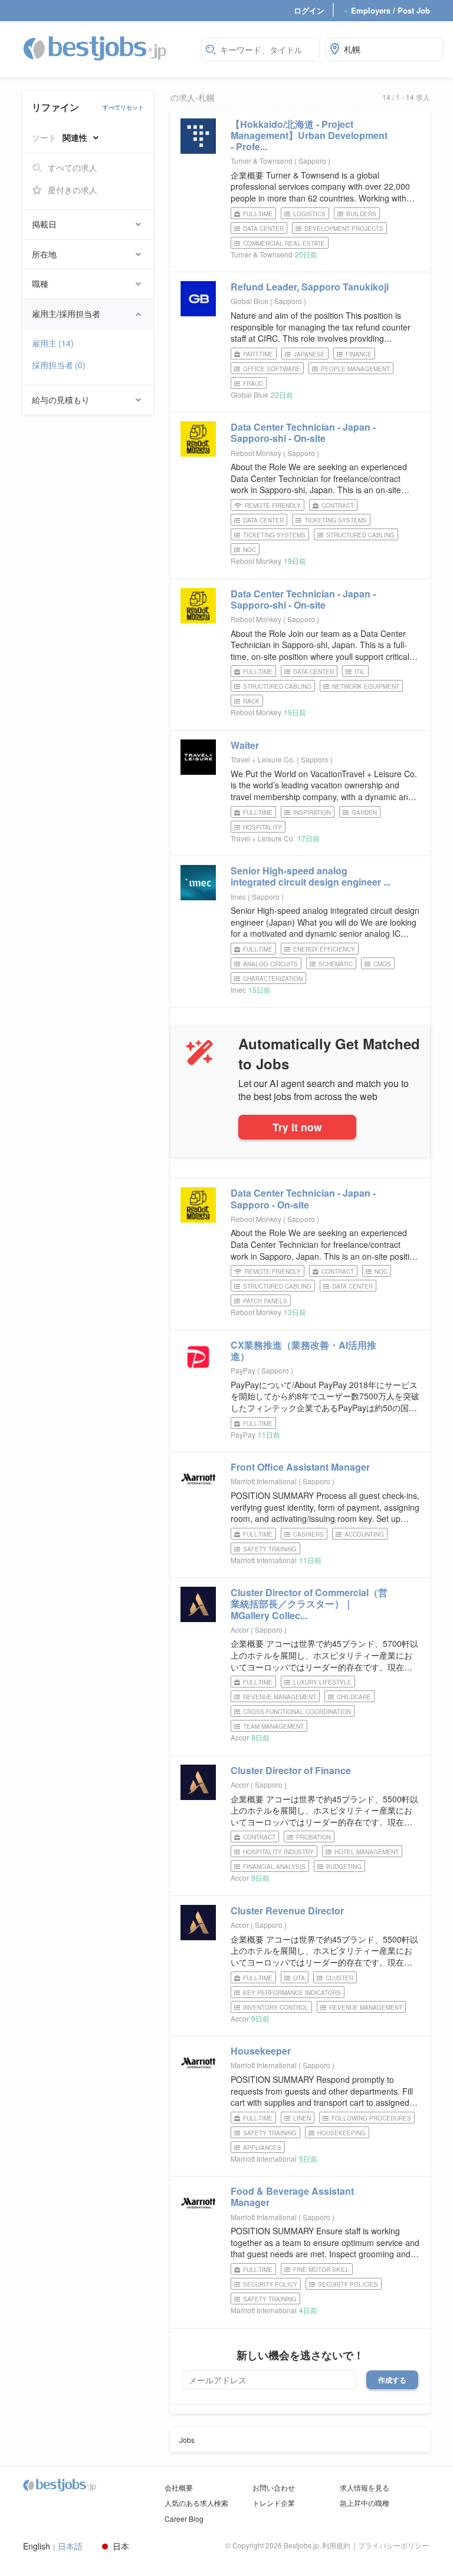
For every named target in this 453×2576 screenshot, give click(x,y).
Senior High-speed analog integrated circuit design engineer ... (311, 876)
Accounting (364, 1534)
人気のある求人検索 (196, 2503)
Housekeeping (342, 2133)
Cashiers (308, 1534)
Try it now (297, 1127)
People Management (355, 369)
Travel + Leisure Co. (263, 759)
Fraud (253, 384)
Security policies (348, 2284)
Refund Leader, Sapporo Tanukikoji (310, 287)
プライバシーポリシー (393, 2545)
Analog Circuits (270, 964)
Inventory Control (276, 2007)
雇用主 (53, 343)
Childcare (354, 1697)
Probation (314, 1837)
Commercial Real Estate (284, 243)
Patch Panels (265, 1301)
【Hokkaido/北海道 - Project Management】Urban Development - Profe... (309, 135)
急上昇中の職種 (365, 2503)
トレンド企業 (274, 2503)
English (37, 2546)
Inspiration (312, 813)
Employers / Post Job (387, 10)
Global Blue (250, 301)
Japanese (309, 354)
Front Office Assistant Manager (300, 1467)
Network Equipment (366, 686)
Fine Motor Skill (321, 2270)
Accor (240, 1629)
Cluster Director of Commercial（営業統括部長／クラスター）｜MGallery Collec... (309, 1604)
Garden (364, 813)
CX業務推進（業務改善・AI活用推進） (303, 1350)
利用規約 (336, 2545)
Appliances (262, 2148)
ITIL (360, 672)
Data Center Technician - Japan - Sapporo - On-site (303, 1198)
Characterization (273, 979)
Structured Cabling (360, 535)
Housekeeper (261, 2051)
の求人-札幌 (193, 98)
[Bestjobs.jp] (105, 48)
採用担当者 (59, 365)
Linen (302, 2118)
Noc (250, 550)
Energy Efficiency (324, 949)
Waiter (245, 745)
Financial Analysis (274, 1867)
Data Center (263, 229)
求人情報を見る (365, 2487)
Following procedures (371, 2118)
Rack (251, 701)
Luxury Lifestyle (322, 1682)
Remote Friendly (273, 506)
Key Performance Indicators (292, 1993)
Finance (359, 354)
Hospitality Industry (278, 1852)
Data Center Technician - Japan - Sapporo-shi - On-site (303, 432)
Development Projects (344, 229)
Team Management (273, 1726)
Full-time (258, 214)
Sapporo (313, 161)
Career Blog (184, 2519)
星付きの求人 (73, 190)
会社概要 (179, 2487)
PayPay (243, 1370)
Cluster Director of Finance (291, 1770)
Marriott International (264, 1481)
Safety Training (270, 1549)
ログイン (309, 10)
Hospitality (262, 827)
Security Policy (270, 2284)
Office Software (272, 369)
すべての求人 (73, 167)
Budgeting (344, 1867)
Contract (338, 506)
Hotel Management (367, 1852)
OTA (299, 1978)
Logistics (309, 214)
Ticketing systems (274, 535)
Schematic (336, 964)
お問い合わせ (274, 2487)
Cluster (339, 1978)
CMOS (382, 964)
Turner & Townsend (262, 161)
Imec (238, 896)
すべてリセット (123, 107)
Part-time (258, 354)
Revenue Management (280, 1697)
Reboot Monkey (256, 453)
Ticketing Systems (336, 520)
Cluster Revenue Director (287, 1910)
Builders (361, 214)
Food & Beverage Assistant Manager (292, 2197)
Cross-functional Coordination (297, 1712)
